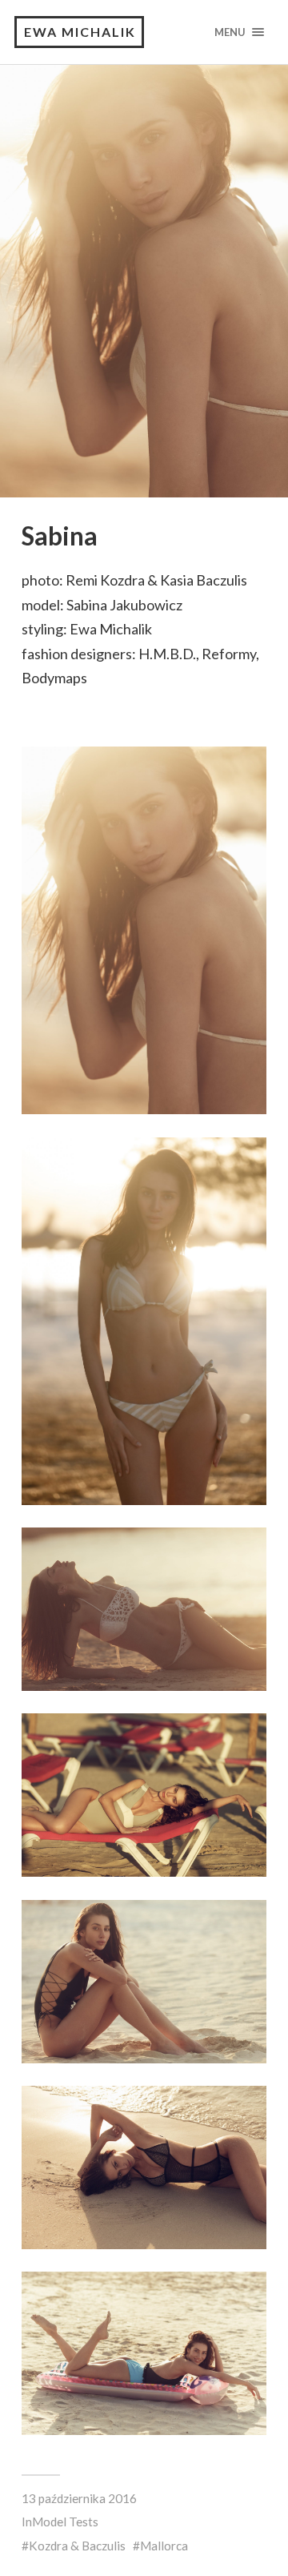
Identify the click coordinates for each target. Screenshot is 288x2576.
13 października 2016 (79, 2498)
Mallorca (164, 2546)
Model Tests (65, 2522)
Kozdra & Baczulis (77, 2546)
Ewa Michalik (80, 32)
